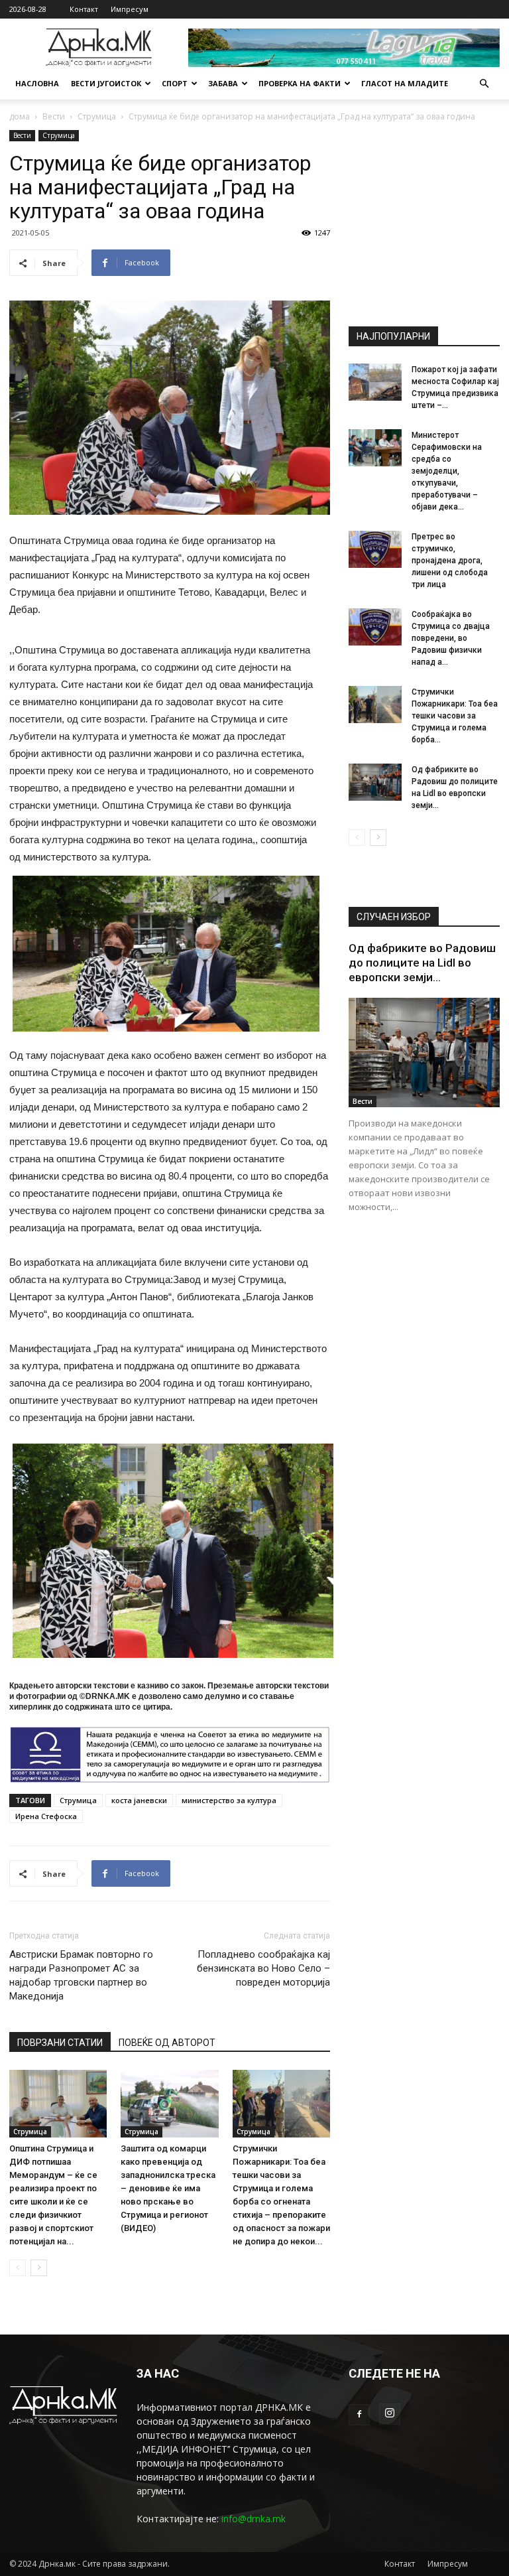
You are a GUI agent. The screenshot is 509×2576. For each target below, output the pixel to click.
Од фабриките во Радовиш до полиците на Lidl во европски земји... (422, 963)
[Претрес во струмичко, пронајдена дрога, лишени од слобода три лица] (375, 549)
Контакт (84, 9)
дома (20, 116)
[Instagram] (390, 2414)
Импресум (130, 9)
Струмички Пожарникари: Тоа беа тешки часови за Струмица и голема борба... (455, 716)
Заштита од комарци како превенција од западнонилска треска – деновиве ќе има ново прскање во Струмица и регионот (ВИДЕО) (168, 2188)
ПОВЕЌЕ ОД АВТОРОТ (167, 2043)
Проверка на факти (300, 83)
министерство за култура (229, 1800)
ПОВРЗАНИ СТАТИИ (60, 2043)
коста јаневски (139, 1800)
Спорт (175, 83)
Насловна (37, 83)
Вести (54, 116)
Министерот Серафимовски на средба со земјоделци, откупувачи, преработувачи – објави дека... (447, 471)
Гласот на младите (405, 83)
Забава (223, 83)
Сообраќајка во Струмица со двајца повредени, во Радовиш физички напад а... (451, 638)
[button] (484, 84)
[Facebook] (359, 2415)
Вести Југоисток (106, 83)
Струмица (97, 116)
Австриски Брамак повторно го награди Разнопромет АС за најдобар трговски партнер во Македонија (81, 1975)
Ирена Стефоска (46, 1816)
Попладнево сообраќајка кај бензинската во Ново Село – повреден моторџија (263, 1968)
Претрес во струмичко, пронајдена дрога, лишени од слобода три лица (450, 561)
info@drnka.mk (254, 2519)
